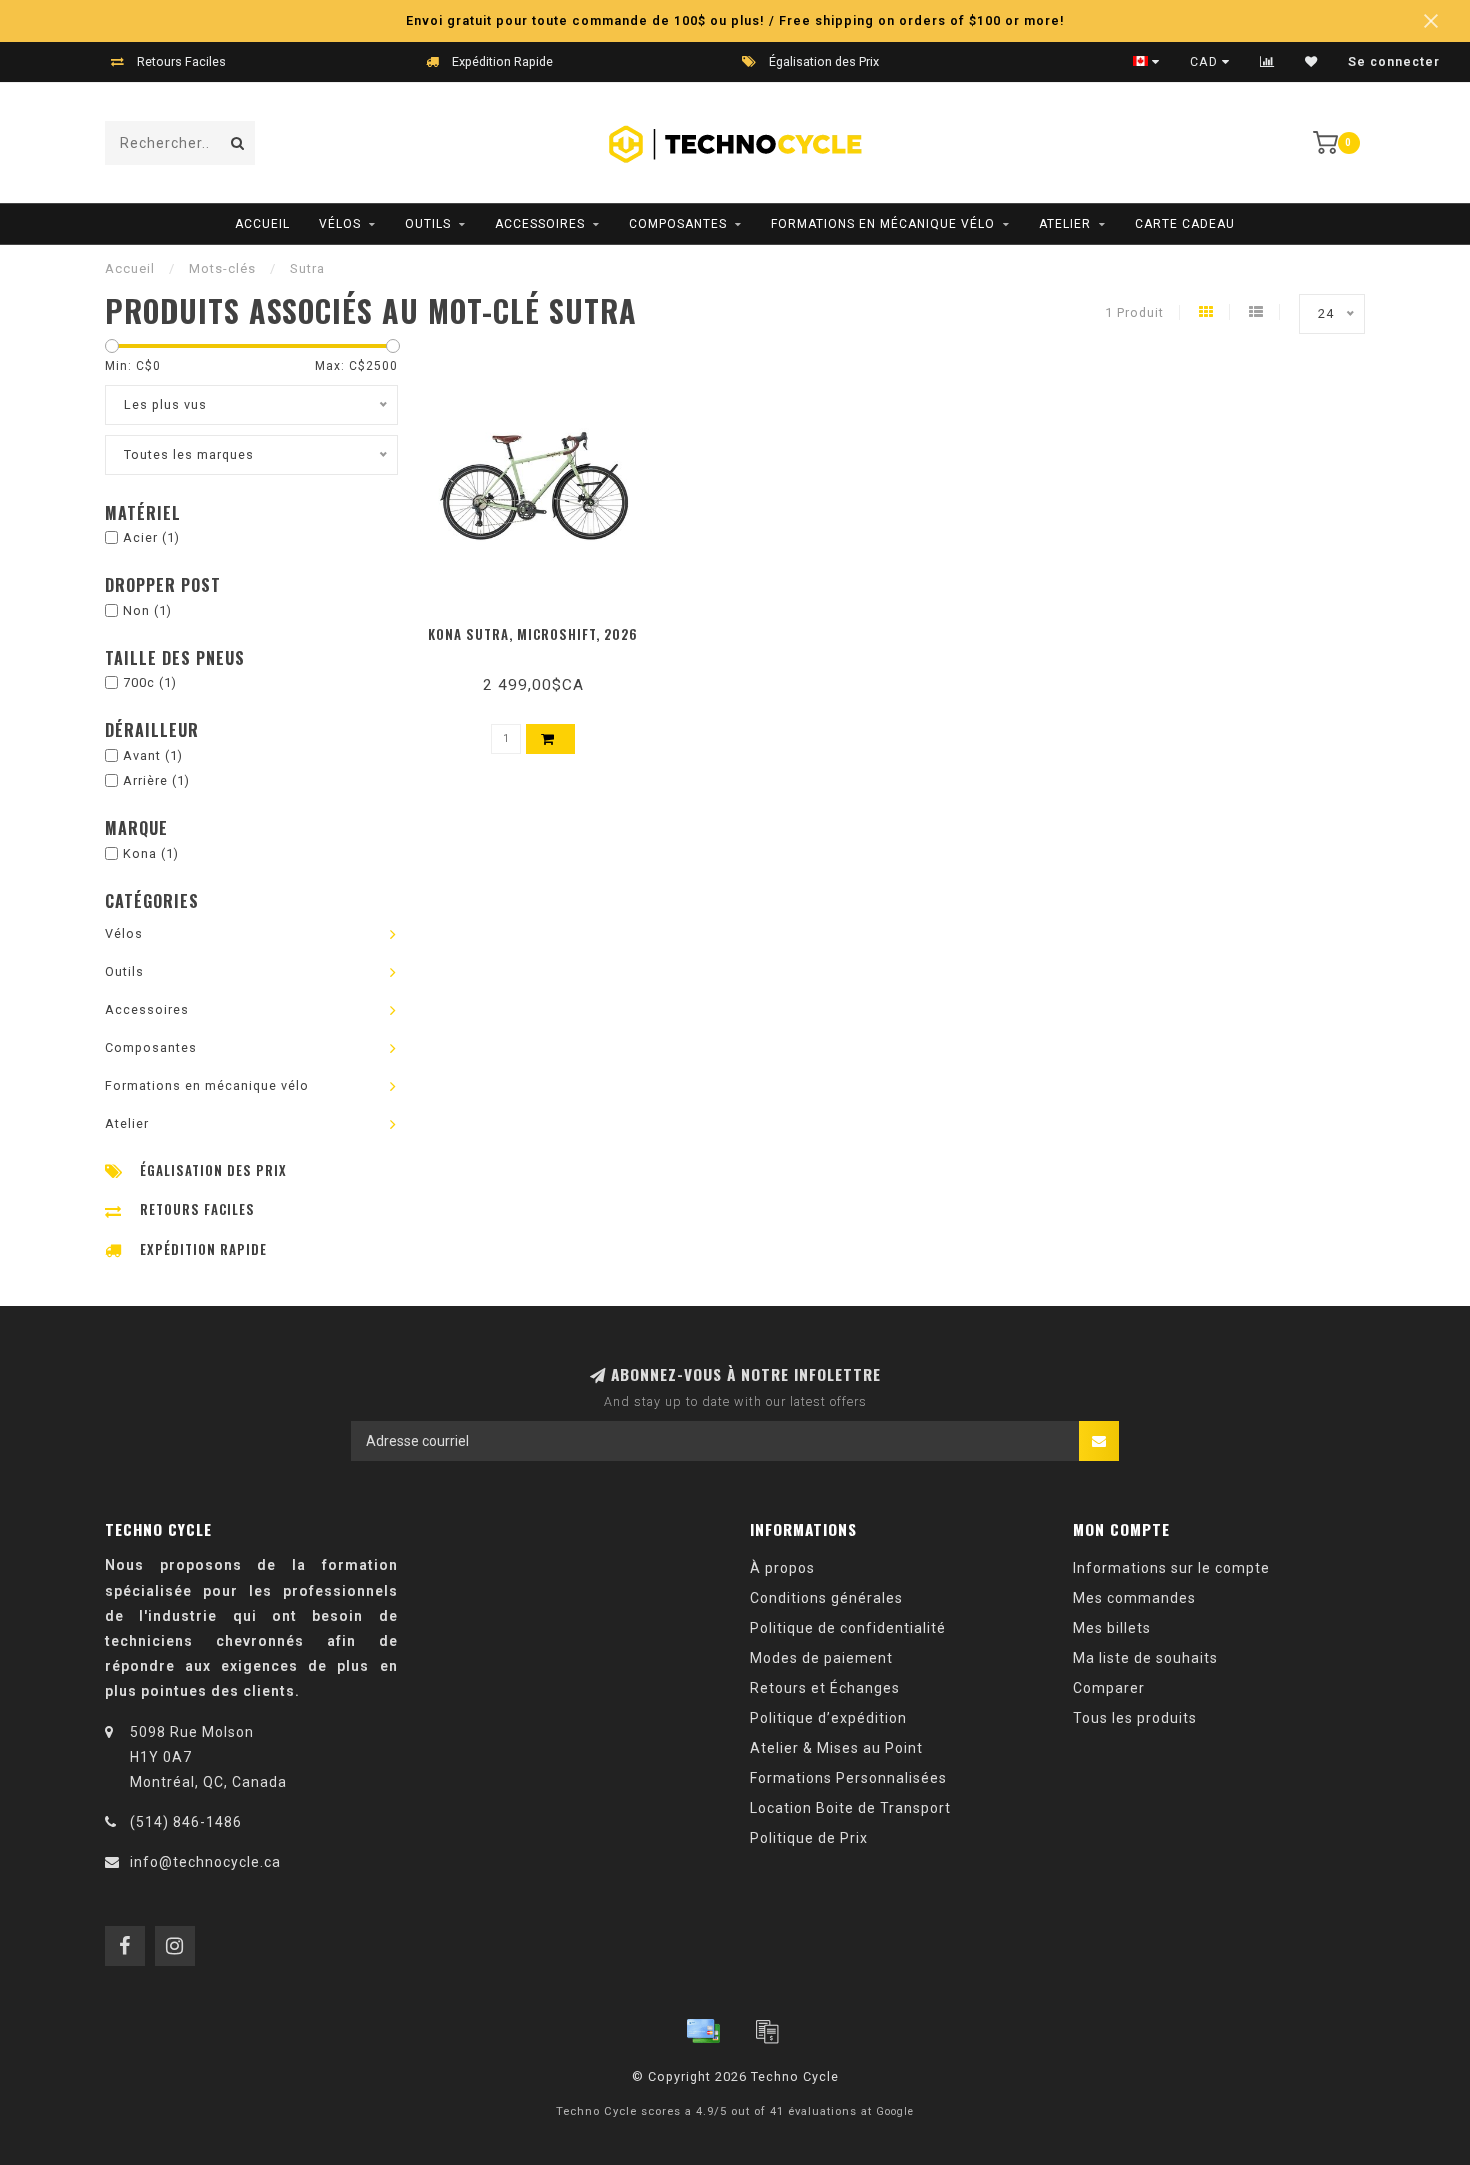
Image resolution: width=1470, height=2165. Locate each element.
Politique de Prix (809, 1838)
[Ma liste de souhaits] (1311, 62)
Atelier (1065, 224)
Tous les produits (1135, 1718)
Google (895, 2111)
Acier (151, 537)
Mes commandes (1134, 1598)
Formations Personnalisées (848, 1778)
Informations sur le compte (1171, 1568)
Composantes (678, 224)
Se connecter (1394, 62)
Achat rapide (542, 628)
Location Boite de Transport (850, 1808)
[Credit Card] (703, 2031)
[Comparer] (1267, 62)
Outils (428, 224)
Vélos (340, 224)
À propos (782, 1568)
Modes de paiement (821, 1658)
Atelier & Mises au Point (836, 1748)
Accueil (262, 224)
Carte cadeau (1185, 224)
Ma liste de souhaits (1145, 1658)
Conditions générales (826, 1598)
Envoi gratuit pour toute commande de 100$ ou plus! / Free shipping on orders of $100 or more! (735, 20)
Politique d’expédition (828, 1718)
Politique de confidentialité (848, 1628)
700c (150, 682)
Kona (151, 853)
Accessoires (540, 224)
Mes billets (1112, 1628)
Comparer (1109, 1688)
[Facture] (767, 2031)
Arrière (156, 780)
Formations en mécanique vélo (883, 224)
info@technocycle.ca (205, 1862)
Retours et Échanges (825, 1688)
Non (147, 610)
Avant (153, 755)
